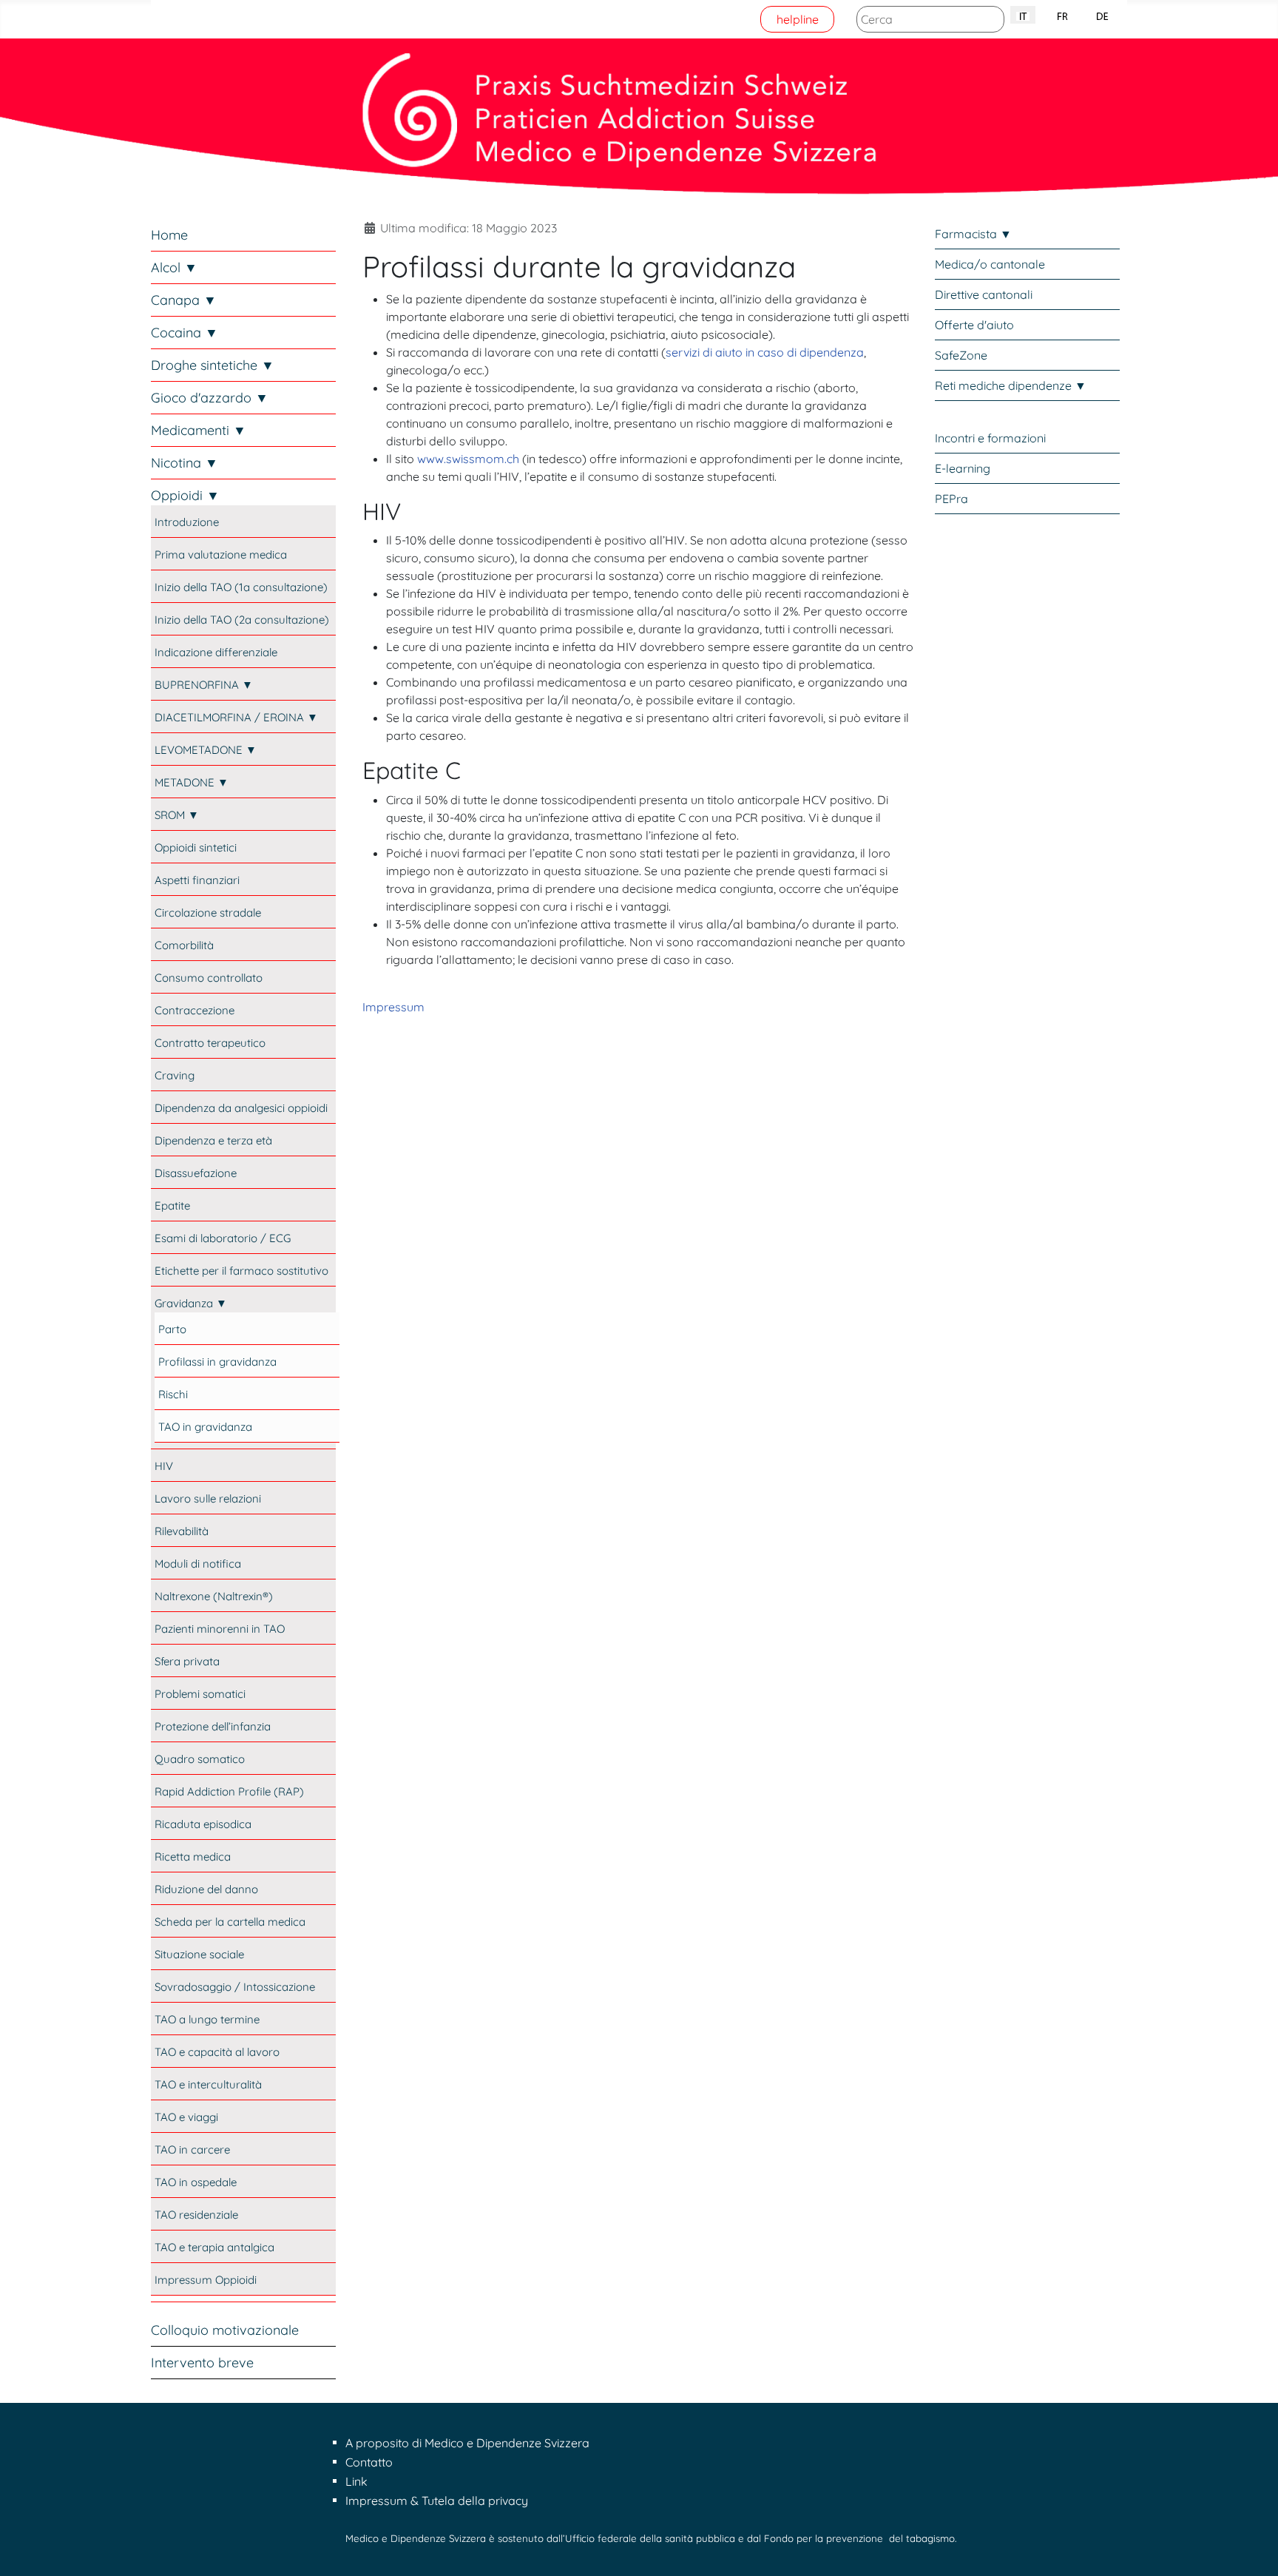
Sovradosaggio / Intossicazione (235, 1987)
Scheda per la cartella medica (230, 1922)
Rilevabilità (182, 1531)
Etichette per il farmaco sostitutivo (241, 1271)
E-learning (963, 468)
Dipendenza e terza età (213, 1140)
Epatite (172, 1206)
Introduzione (187, 522)
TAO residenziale (196, 2215)
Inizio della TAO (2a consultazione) (242, 620)
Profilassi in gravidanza (217, 1362)
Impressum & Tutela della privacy (437, 2501)
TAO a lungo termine (207, 2019)
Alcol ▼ (174, 267)
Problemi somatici (200, 1694)
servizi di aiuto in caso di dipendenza (765, 352)
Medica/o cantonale (990, 264)
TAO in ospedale (196, 2182)
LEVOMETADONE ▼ (206, 750)
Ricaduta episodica (203, 1824)
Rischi (173, 1394)
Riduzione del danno (206, 1889)
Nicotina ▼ (185, 463)
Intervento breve (202, 2363)
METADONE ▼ (192, 782)
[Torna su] (1252, 2549)
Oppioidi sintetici (196, 847)
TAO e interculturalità (208, 2084)
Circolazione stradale (208, 913)
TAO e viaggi (186, 2117)
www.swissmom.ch (468, 459)
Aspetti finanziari (197, 880)
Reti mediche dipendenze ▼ (1011, 385)
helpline (798, 19)
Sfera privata (187, 1661)
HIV (164, 1466)
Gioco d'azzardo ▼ (210, 398)
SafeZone (961, 355)
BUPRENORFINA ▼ (204, 685)
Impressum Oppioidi (206, 2280)
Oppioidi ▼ (185, 495)
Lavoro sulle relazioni (208, 1498)
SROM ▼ (177, 815)
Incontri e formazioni (990, 438)
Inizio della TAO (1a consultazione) (241, 587)
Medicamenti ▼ (199, 430)
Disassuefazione (196, 1173)
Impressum (393, 1007)
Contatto (369, 2462)
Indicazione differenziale (216, 652)
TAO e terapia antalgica (214, 2247)
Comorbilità (184, 945)
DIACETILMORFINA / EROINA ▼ (236, 717)
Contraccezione (195, 1010)
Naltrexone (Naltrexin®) (214, 1596)
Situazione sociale (199, 1954)
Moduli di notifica (198, 1564)
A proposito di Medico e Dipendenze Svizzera (467, 2443)
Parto (172, 1329)
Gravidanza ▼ (191, 1303)
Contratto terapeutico (210, 1043)
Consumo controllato (209, 978)
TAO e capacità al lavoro (217, 2052)
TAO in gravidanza (205, 1427)
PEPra (951, 499)
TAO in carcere (192, 2150)
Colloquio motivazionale (225, 2330)
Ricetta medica (193, 1857)
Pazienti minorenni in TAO (220, 1629)
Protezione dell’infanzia (213, 1726)
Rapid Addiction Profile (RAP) (229, 1791)
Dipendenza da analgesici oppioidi (241, 1108)
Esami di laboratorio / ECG (223, 1238)
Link (356, 2481)
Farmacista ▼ (973, 234)
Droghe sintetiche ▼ (213, 365)
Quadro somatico (200, 1759)
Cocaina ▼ (185, 333)
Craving (175, 1075)
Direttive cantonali (984, 294)
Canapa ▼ (184, 300)
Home (169, 235)
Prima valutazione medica (221, 554)
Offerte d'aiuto (974, 325)
